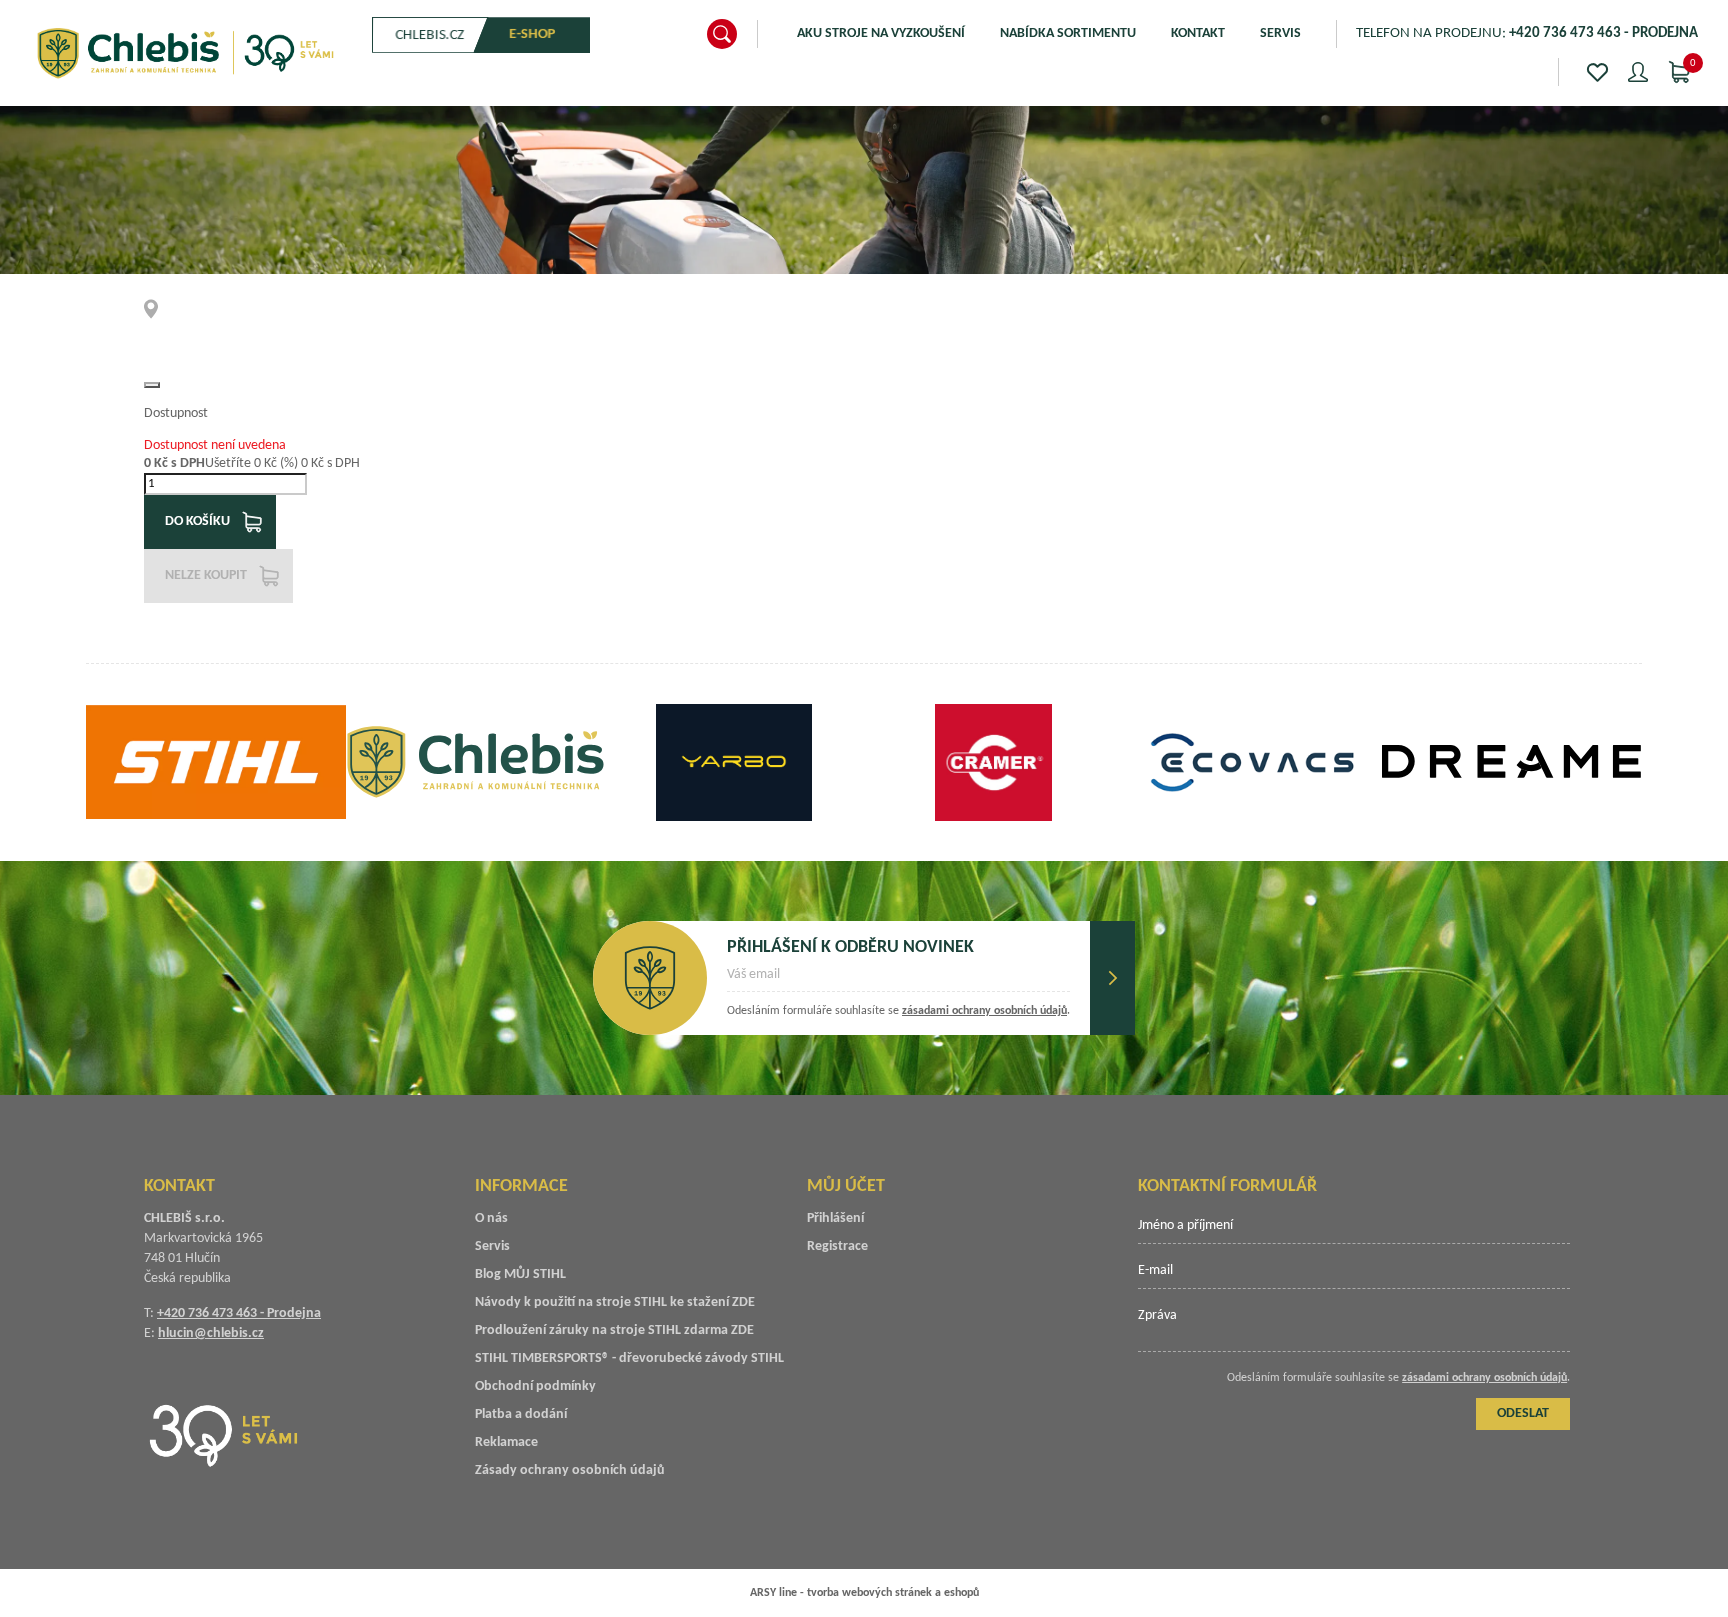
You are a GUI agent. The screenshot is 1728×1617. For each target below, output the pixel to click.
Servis (1280, 33)
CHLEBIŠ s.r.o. (185, 53)
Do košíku (197, 521)
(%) (289, 463)
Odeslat (1112, 978)
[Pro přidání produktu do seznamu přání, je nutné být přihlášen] (152, 385)
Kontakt (1198, 33)
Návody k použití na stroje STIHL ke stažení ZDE (615, 1302)
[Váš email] (898, 981)
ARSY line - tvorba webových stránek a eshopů (864, 1593)
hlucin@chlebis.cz (211, 1333)
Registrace (837, 1246)
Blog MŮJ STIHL (520, 1274)
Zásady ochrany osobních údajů (570, 1470)
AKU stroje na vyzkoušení (881, 33)
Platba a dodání (521, 1414)
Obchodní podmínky (535, 1386)
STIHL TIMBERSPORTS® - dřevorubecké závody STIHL (629, 1358)
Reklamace (506, 1442)
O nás (491, 1218)
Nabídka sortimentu (1068, 33)
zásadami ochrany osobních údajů (984, 1011)
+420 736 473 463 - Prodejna (239, 1313)
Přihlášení (835, 1218)
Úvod (157, 309)
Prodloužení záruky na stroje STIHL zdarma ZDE (614, 1330)
